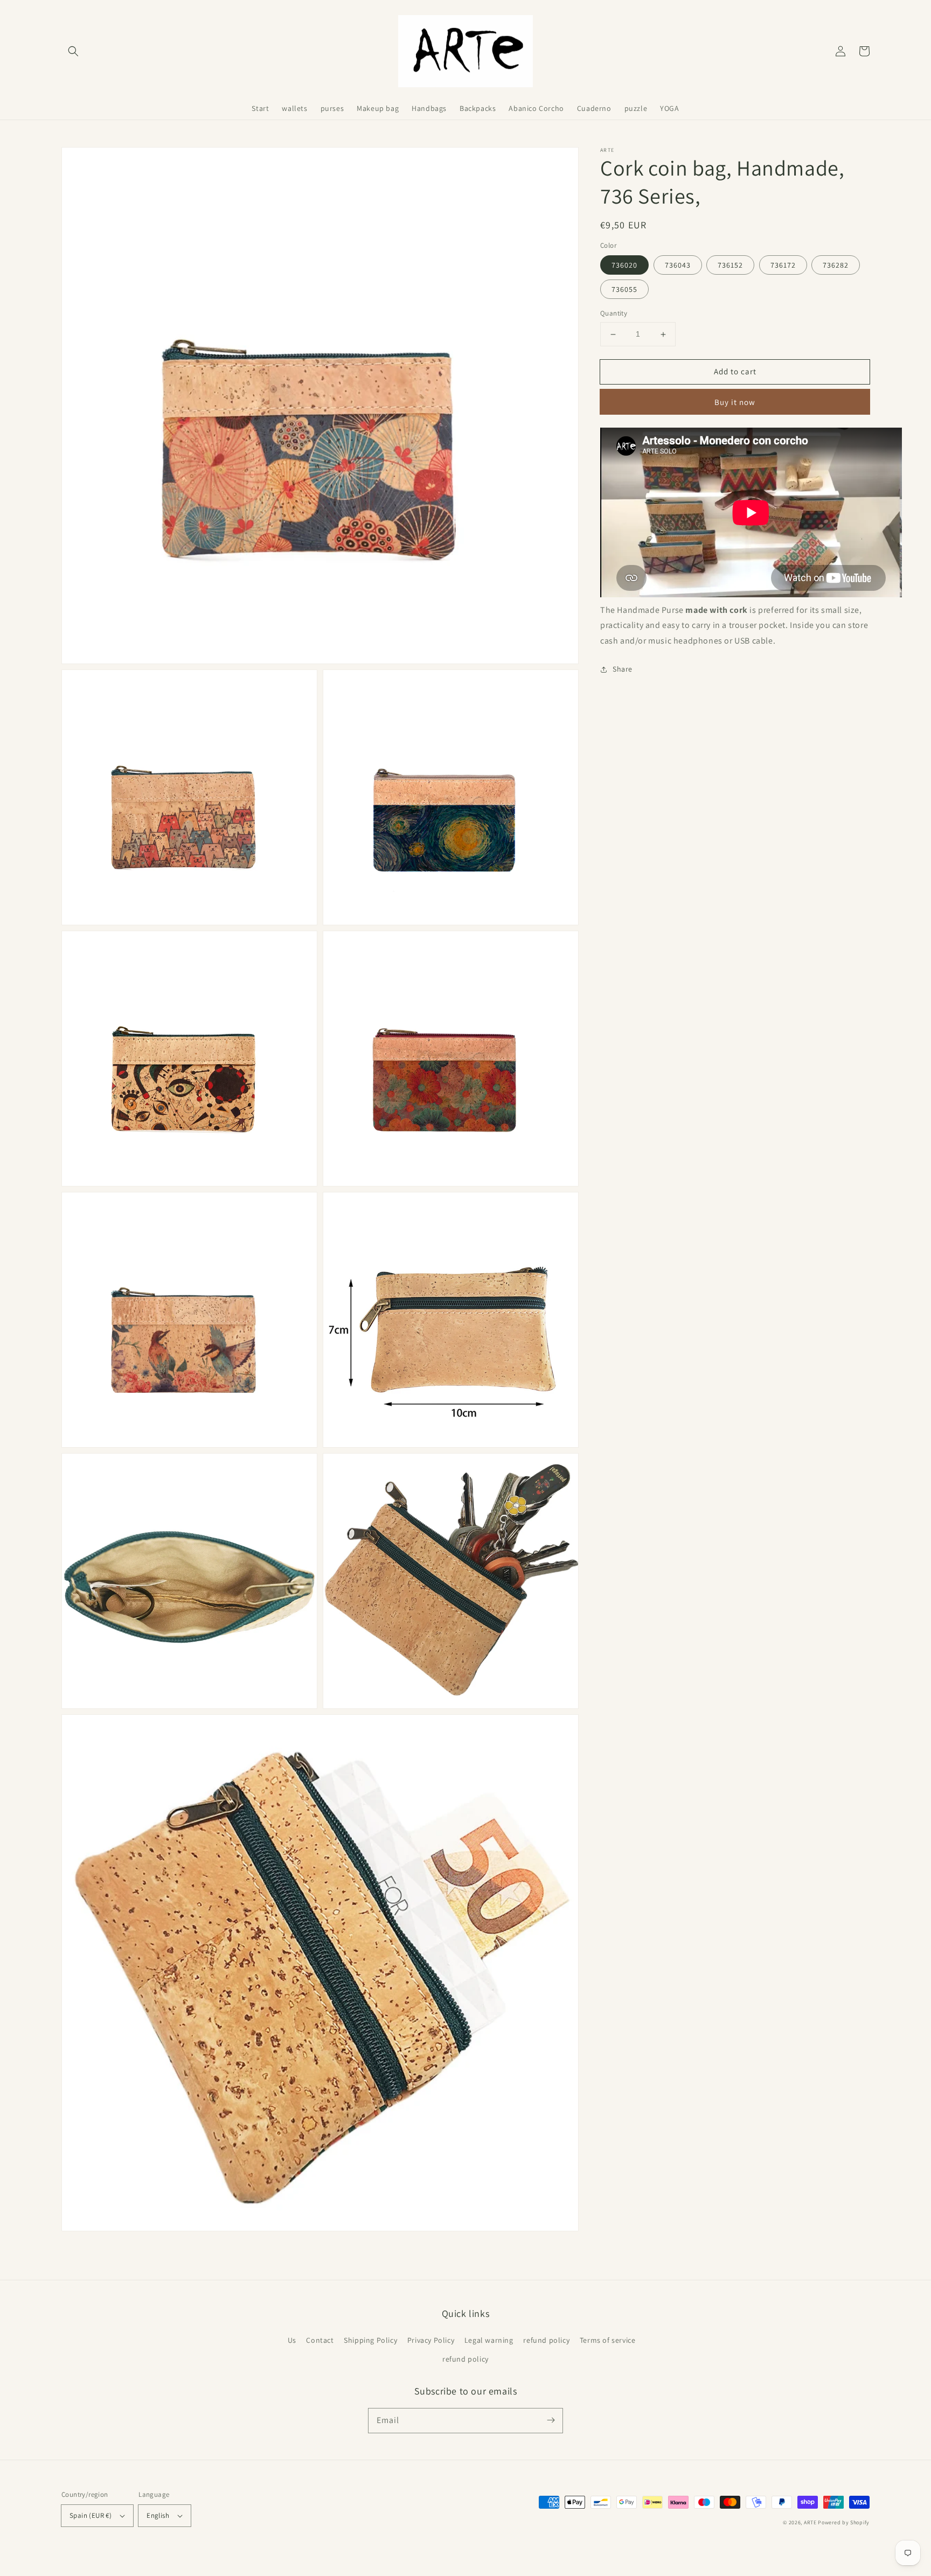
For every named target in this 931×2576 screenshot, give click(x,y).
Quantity (614, 314)
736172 (783, 266)
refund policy (546, 2340)
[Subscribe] (551, 2420)
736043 (678, 266)
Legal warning (489, 2340)
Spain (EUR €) (91, 2515)
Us (292, 2340)
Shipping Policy (370, 2340)
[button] (73, 51)
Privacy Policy (431, 2340)
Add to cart (735, 371)
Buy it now (735, 402)
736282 (836, 266)
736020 (624, 266)
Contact (320, 2340)
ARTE (811, 2522)
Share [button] (623, 669)
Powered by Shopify (844, 2522)
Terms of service (608, 2340)
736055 (624, 290)
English (158, 2515)
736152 (730, 266)
